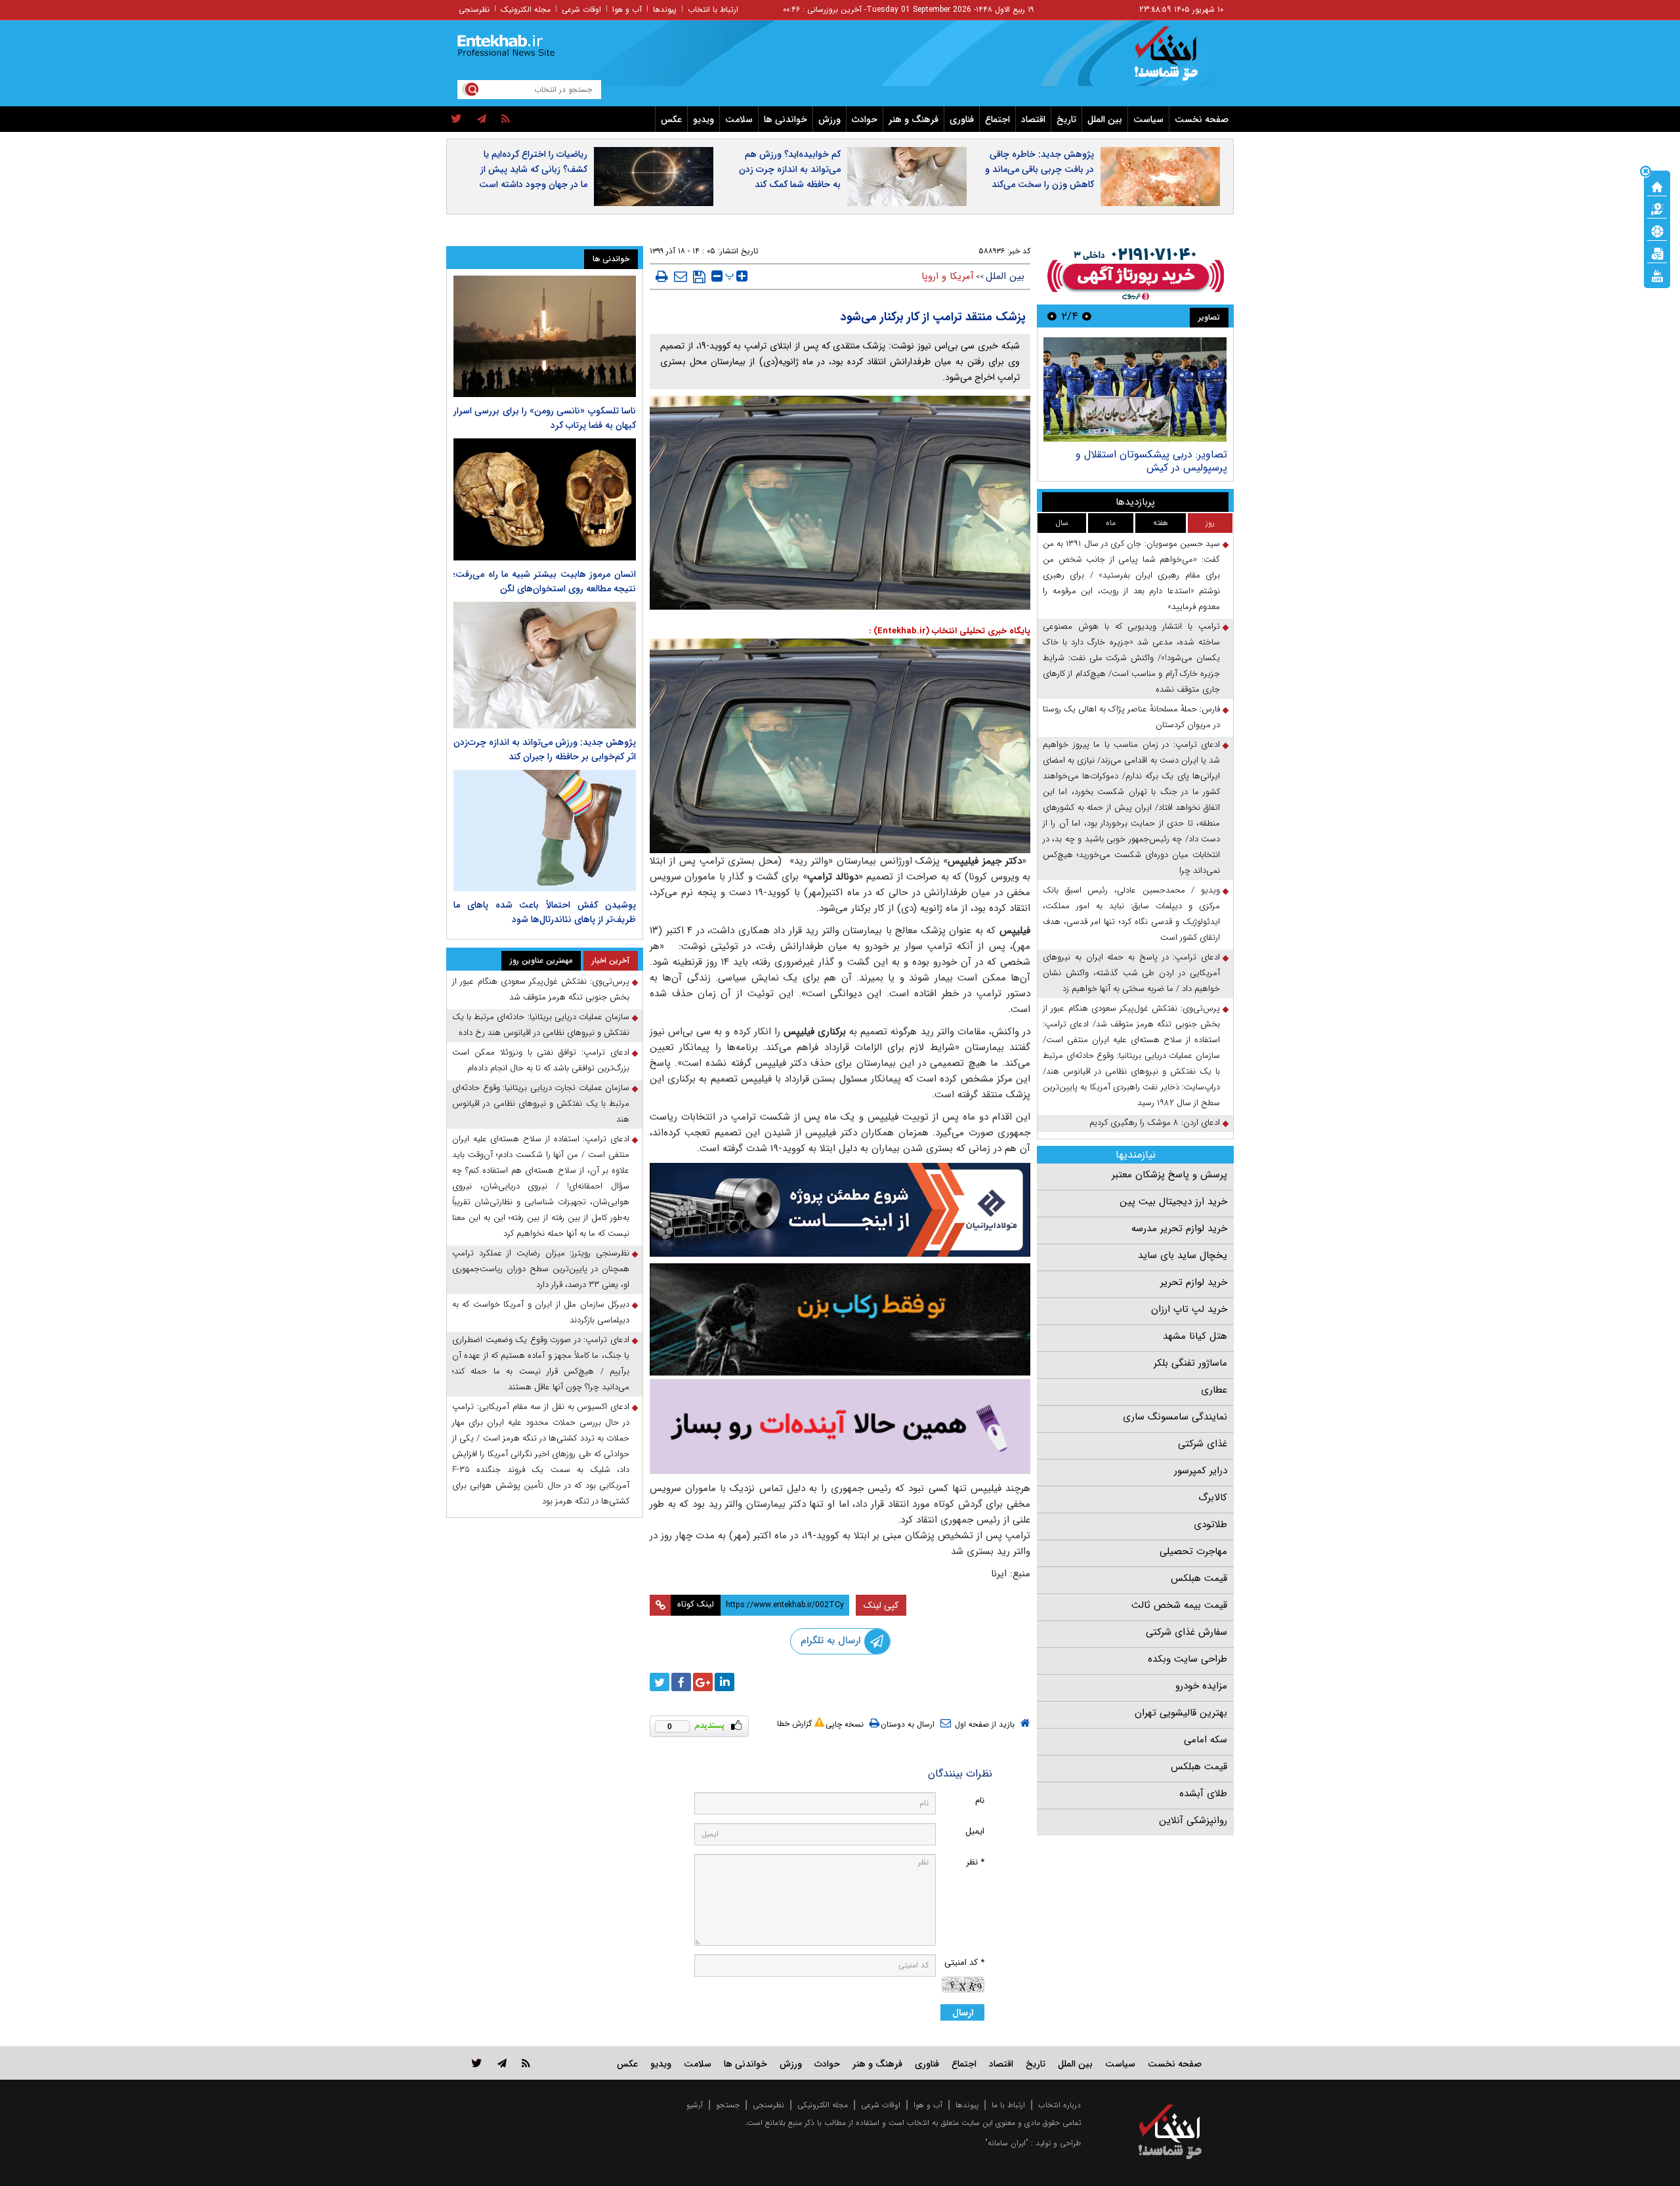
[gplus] (703, 1682)
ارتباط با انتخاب (713, 10)
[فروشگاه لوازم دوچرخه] (840, 1319)
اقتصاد (1033, 119)
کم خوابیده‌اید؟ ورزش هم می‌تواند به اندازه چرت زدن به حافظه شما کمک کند (790, 169)
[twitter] (456, 119)
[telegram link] (502, 2063)
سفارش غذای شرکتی (1186, 1632)
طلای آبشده (1203, 1794)
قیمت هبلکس (1199, 1578)
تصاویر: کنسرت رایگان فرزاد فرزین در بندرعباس (1144, 461)
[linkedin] (724, 1682)
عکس (671, 119)
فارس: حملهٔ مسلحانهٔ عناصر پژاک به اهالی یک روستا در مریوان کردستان (1131, 717)
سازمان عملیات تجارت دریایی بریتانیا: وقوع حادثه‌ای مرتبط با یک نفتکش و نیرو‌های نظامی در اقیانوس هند (541, 1104)
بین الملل (1105, 119)
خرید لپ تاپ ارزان (1189, 1309)
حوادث (865, 119)
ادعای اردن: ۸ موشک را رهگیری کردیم (1155, 1123)
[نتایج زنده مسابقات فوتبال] (1657, 275)
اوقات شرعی (581, 10)
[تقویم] (1657, 253)
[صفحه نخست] (1657, 186)
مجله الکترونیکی (823, 2105)
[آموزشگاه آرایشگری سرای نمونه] (840, 1426)
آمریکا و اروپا (948, 276)
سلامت (739, 119)
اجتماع (997, 119)
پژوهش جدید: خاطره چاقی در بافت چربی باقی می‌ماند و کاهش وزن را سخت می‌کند (1039, 169)
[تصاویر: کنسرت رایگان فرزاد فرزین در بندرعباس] (1130, 389)
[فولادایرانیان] (840, 1210)
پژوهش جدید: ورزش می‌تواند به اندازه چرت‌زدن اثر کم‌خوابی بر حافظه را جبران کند (545, 749)
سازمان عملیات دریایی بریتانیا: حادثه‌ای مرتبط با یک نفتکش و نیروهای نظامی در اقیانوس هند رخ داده (541, 1025)
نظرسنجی (474, 10)
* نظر (975, 1862)
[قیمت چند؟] (1657, 208)
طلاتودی (1210, 1524)
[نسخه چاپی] (662, 276)
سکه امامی (1206, 1740)
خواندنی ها (786, 119)
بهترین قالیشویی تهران (1181, 1713)
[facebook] (681, 1682)
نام (980, 1800)
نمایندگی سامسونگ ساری (1175, 1417)
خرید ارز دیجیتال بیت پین (1173, 1202)
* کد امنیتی (964, 1963)
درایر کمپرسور (1201, 1471)
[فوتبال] (1657, 230)
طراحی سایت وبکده (1187, 1659)
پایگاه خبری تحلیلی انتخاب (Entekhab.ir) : (950, 631)
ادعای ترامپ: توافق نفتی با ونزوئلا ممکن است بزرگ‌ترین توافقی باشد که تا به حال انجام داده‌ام (541, 1060)
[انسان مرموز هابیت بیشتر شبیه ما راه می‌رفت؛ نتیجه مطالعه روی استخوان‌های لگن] (545, 499)
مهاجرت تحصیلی (1193, 1551)
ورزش (829, 119)
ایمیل (975, 1831)
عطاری (1214, 1390)
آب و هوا (627, 10)
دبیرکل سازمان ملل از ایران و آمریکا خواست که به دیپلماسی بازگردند (541, 1312)
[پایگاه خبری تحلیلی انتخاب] (1176, 60)
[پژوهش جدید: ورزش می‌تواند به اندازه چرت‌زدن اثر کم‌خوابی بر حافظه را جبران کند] (545, 665)
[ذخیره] (699, 277)
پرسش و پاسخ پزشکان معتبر (1169, 1175)
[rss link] (526, 2063)
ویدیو (703, 119)
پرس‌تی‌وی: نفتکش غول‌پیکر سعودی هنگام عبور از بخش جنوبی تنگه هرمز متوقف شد (541, 989)
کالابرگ (1213, 1498)
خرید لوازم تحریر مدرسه (1179, 1229)
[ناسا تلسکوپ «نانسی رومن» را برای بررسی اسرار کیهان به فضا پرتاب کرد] (545, 336)
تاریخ (1066, 119)
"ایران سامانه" (1007, 2143)
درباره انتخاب (1060, 2105)
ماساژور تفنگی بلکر (1190, 1363)
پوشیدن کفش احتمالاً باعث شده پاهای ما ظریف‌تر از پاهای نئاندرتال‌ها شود (545, 912)
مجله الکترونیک (526, 10)
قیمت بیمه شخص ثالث (1179, 1605)
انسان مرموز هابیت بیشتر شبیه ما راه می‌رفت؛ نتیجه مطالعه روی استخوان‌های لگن (545, 581)
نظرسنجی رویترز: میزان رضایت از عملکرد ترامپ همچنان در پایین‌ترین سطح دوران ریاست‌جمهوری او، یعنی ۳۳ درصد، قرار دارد (541, 1269)
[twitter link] (477, 2063)
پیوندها (665, 10)
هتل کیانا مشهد (1195, 1336)
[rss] (506, 119)
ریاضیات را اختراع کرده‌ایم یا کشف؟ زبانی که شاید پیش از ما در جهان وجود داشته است (533, 169)
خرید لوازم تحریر (1194, 1282)
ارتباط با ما (1008, 2105)
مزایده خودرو (1201, 1686)
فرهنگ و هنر (913, 119)
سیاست (1148, 119)
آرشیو (695, 2105)
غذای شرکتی (1203, 1444)
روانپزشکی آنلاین (1193, 1820)
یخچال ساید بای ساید (1183, 1255)
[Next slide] (1052, 316)
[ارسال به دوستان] (681, 276)
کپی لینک (881, 1605)
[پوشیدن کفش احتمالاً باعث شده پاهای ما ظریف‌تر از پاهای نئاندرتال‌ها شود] (545, 830)
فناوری (962, 119)
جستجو (728, 2105)
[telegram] (482, 119)
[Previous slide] (1087, 316)
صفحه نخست (1202, 119)
